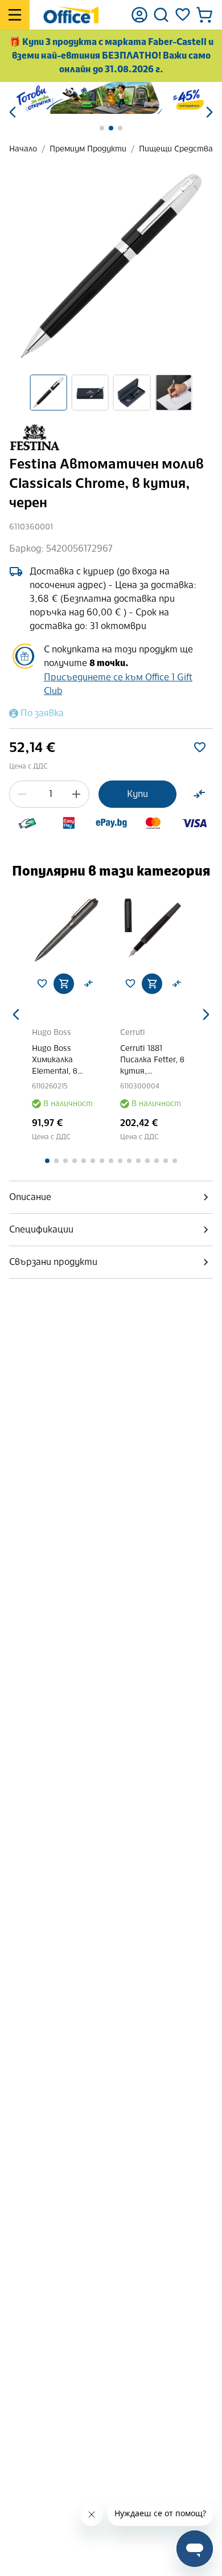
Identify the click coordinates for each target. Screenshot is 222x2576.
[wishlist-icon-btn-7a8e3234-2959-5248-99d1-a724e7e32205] (200, 747)
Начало (23, 149)
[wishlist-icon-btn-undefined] (42, 984)
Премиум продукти (88, 149)
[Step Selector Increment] (76, 794)
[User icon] (139, 15)
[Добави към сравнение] (199, 794)
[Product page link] (67, 929)
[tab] (111, 1197)
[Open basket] (204, 15)
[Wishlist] (183, 15)
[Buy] (64, 984)
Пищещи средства (176, 149)
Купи (137, 794)
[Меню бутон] (15, 15)
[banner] (111, 98)
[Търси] (161, 15)
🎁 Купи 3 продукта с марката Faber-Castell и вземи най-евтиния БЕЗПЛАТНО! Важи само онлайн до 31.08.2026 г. (111, 56)
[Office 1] (71, 15)
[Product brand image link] (35, 437)
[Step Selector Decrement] (22, 794)
